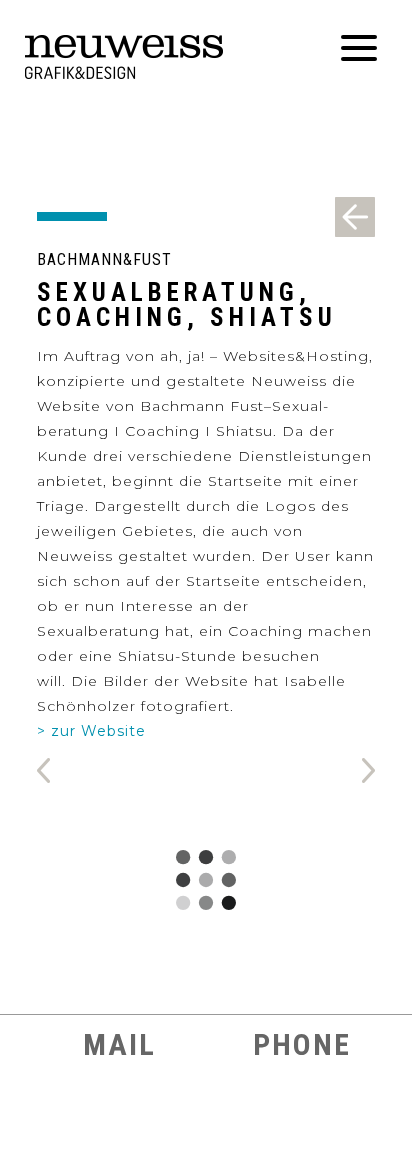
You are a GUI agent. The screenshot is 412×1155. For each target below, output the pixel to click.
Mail (115, 1044)
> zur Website (91, 731)
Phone (297, 1044)
